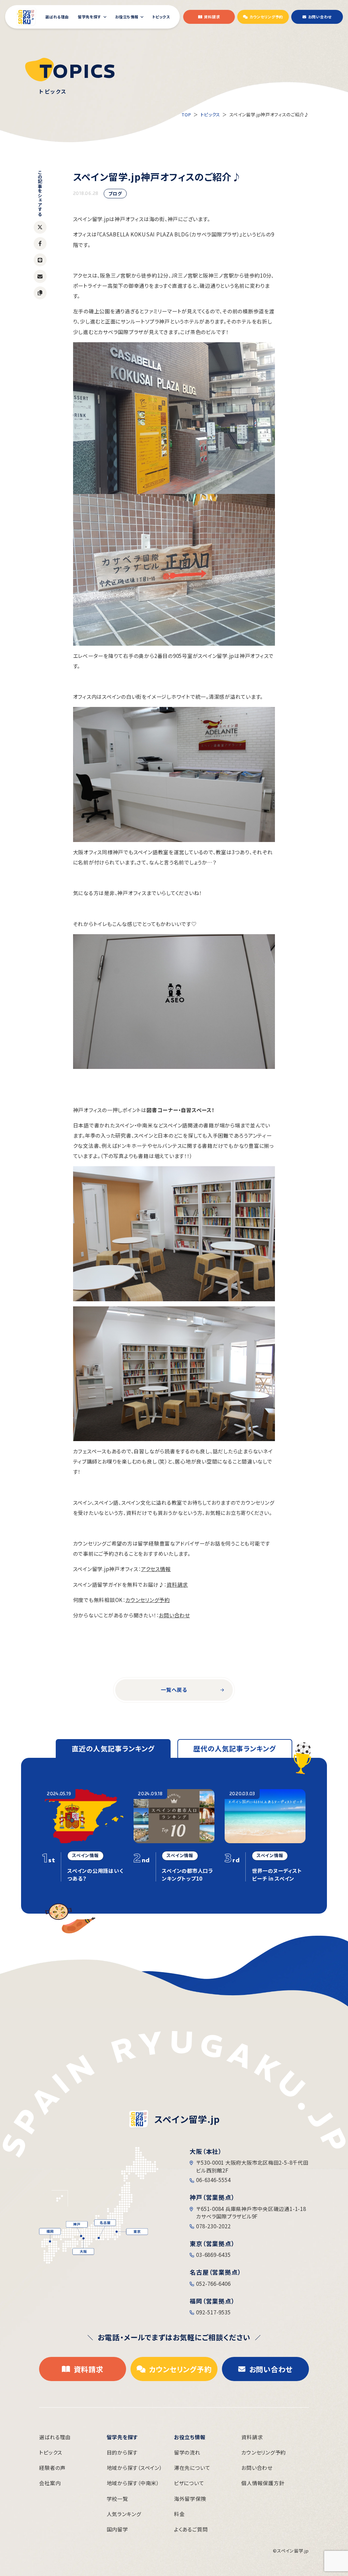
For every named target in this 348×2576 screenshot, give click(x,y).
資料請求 (177, 1584)
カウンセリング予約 (148, 1600)
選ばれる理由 (55, 2437)
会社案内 (50, 2483)
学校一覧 (117, 2499)
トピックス (210, 114)
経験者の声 (52, 2468)
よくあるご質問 (191, 2529)
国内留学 (117, 2529)
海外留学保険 (190, 2499)
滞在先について (192, 2468)
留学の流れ (187, 2452)
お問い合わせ (174, 1615)
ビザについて (189, 2483)
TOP (187, 114)
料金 (179, 2514)
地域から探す (134, 2468)
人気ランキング (124, 2514)
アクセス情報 (156, 1569)
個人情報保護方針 (263, 2483)
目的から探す (122, 2452)
